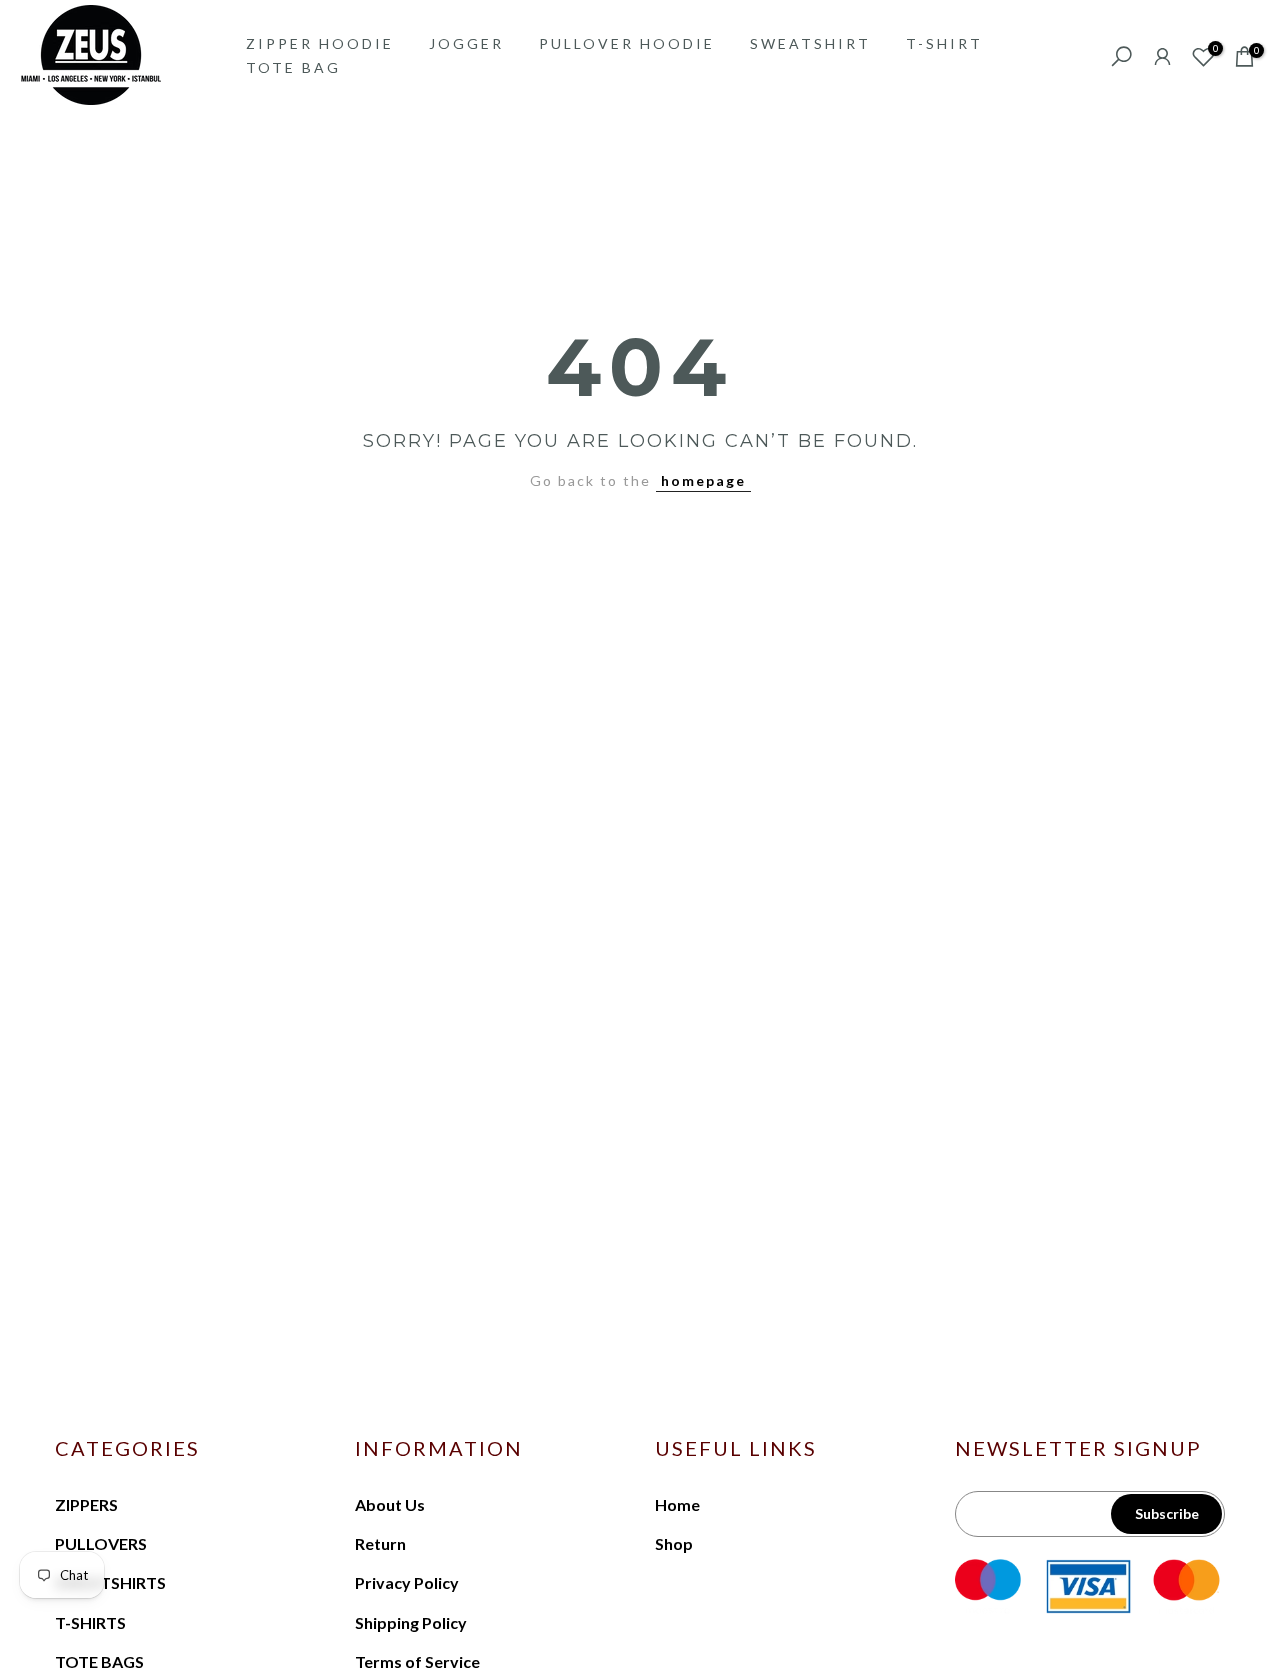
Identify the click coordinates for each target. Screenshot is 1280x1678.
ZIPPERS (86, 1504)
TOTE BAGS (99, 1661)
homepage (703, 480)
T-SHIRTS (90, 1622)
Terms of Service (417, 1661)
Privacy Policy (407, 1582)
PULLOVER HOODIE (627, 43)
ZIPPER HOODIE (320, 43)
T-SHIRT (944, 43)
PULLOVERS (101, 1543)
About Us (390, 1504)
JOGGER (466, 43)
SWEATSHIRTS (110, 1582)
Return (380, 1543)
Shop (674, 1543)
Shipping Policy (411, 1622)
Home (677, 1504)
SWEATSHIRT (810, 43)
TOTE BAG (293, 67)
